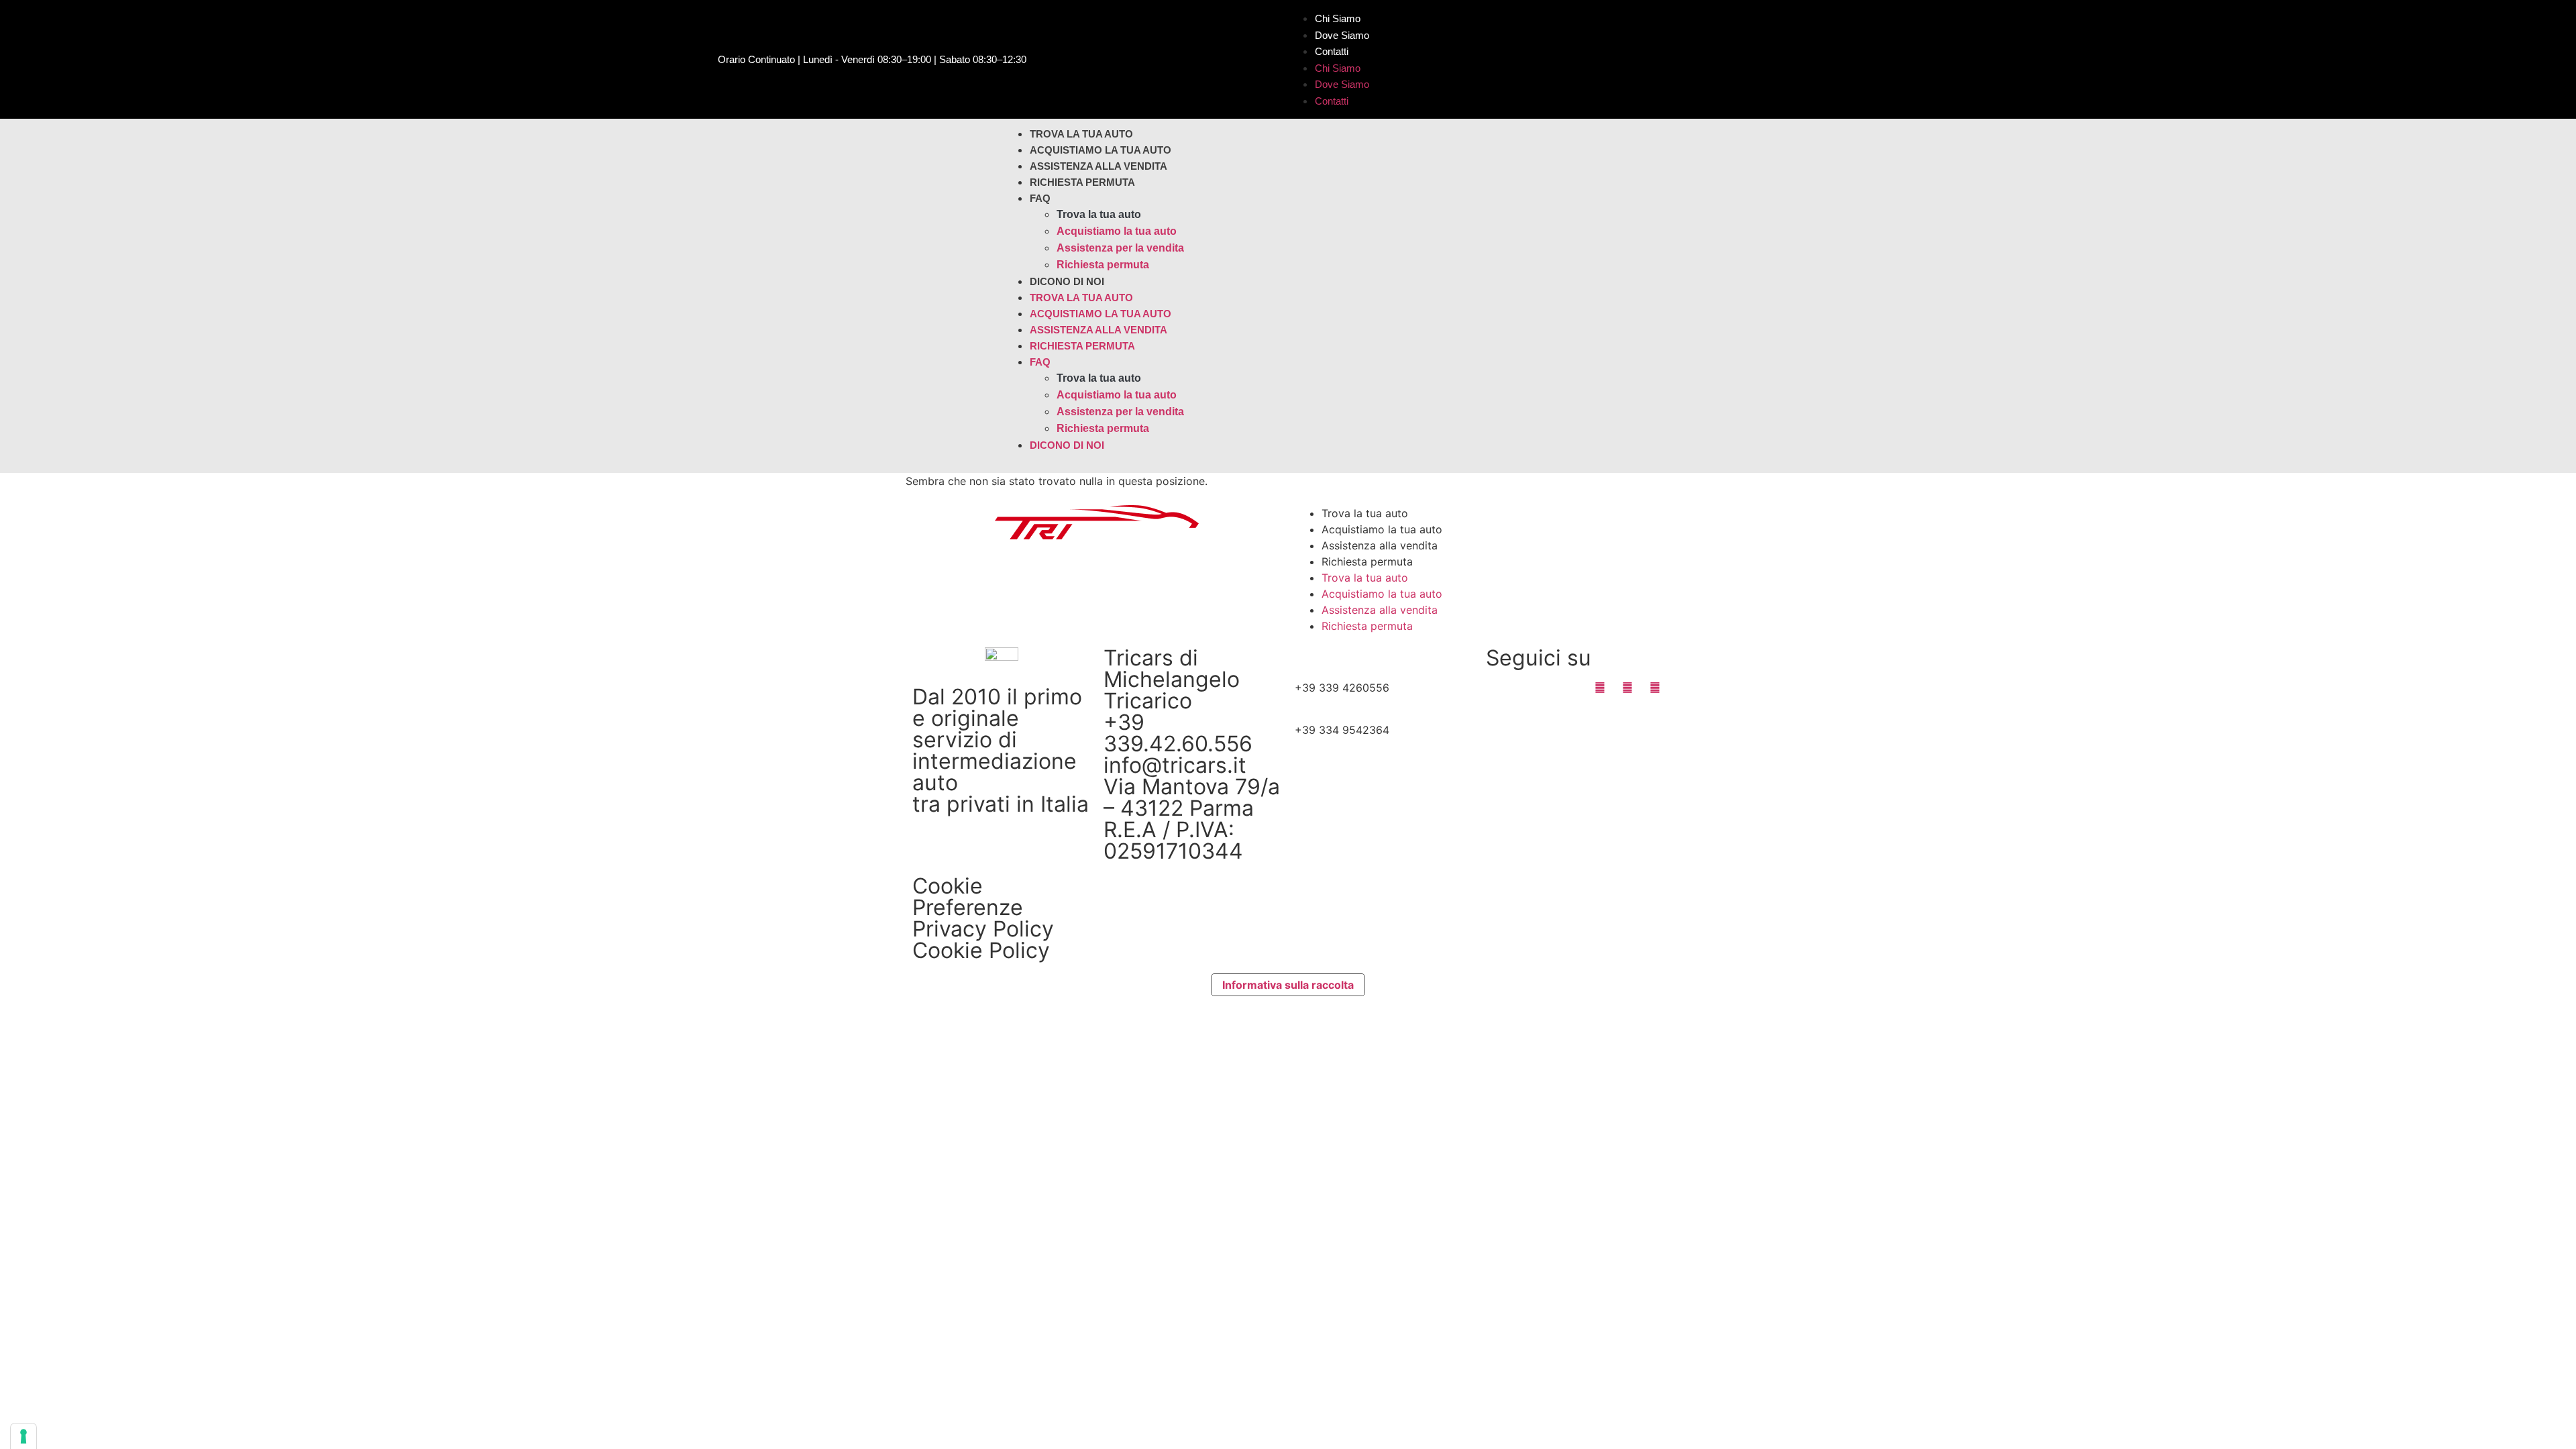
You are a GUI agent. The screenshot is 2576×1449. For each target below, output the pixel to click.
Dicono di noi (1067, 281)
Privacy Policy (983, 929)
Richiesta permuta (1082, 182)
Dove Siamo (1342, 35)
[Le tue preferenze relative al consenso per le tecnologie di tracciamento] (23, 1436)
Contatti (1332, 51)
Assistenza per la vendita (1120, 248)
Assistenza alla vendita (1098, 166)
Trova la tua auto (1081, 134)
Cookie (948, 886)
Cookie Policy (981, 950)
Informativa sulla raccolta (1288, 985)
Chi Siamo (1338, 18)
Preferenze (968, 907)
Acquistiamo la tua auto (1101, 150)
